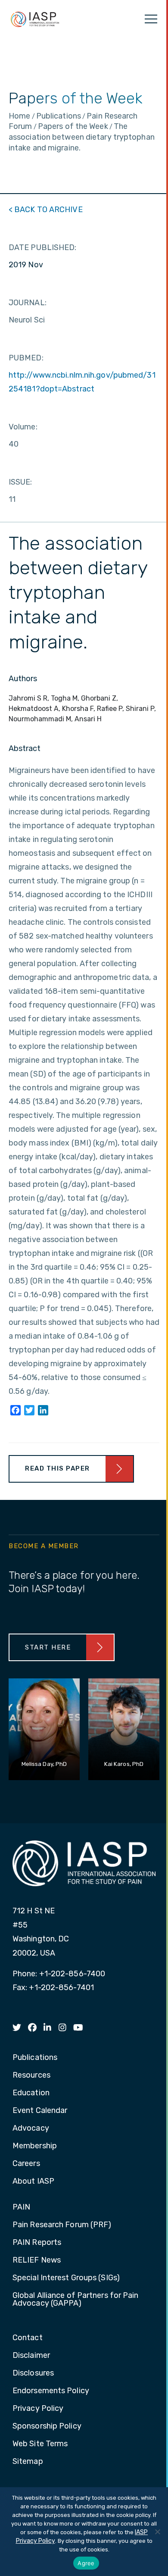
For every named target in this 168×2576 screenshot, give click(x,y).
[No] (157, 2532)
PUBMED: (26, 358)
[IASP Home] (35, 19)
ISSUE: (20, 482)
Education (31, 2093)
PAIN (21, 2207)
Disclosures (33, 2373)
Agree (86, 2563)
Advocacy (31, 2128)
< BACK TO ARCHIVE (46, 210)
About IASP (33, 2182)
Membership (35, 2146)
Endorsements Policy (51, 2391)
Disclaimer (31, 2356)
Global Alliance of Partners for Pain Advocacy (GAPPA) (76, 2300)
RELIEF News (37, 2260)
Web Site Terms (40, 2444)
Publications (35, 2058)
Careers (26, 2164)
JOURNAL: (28, 303)
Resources (31, 2075)
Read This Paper (58, 1468)
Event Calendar (40, 2111)
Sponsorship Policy (47, 2426)
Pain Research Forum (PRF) (62, 2225)
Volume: (23, 427)
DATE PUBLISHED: (43, 247)
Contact (28, 2338)
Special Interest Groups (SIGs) (66, 2278)
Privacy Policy (38, 2409)
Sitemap (28, 2462)
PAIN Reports (37, 2243)
